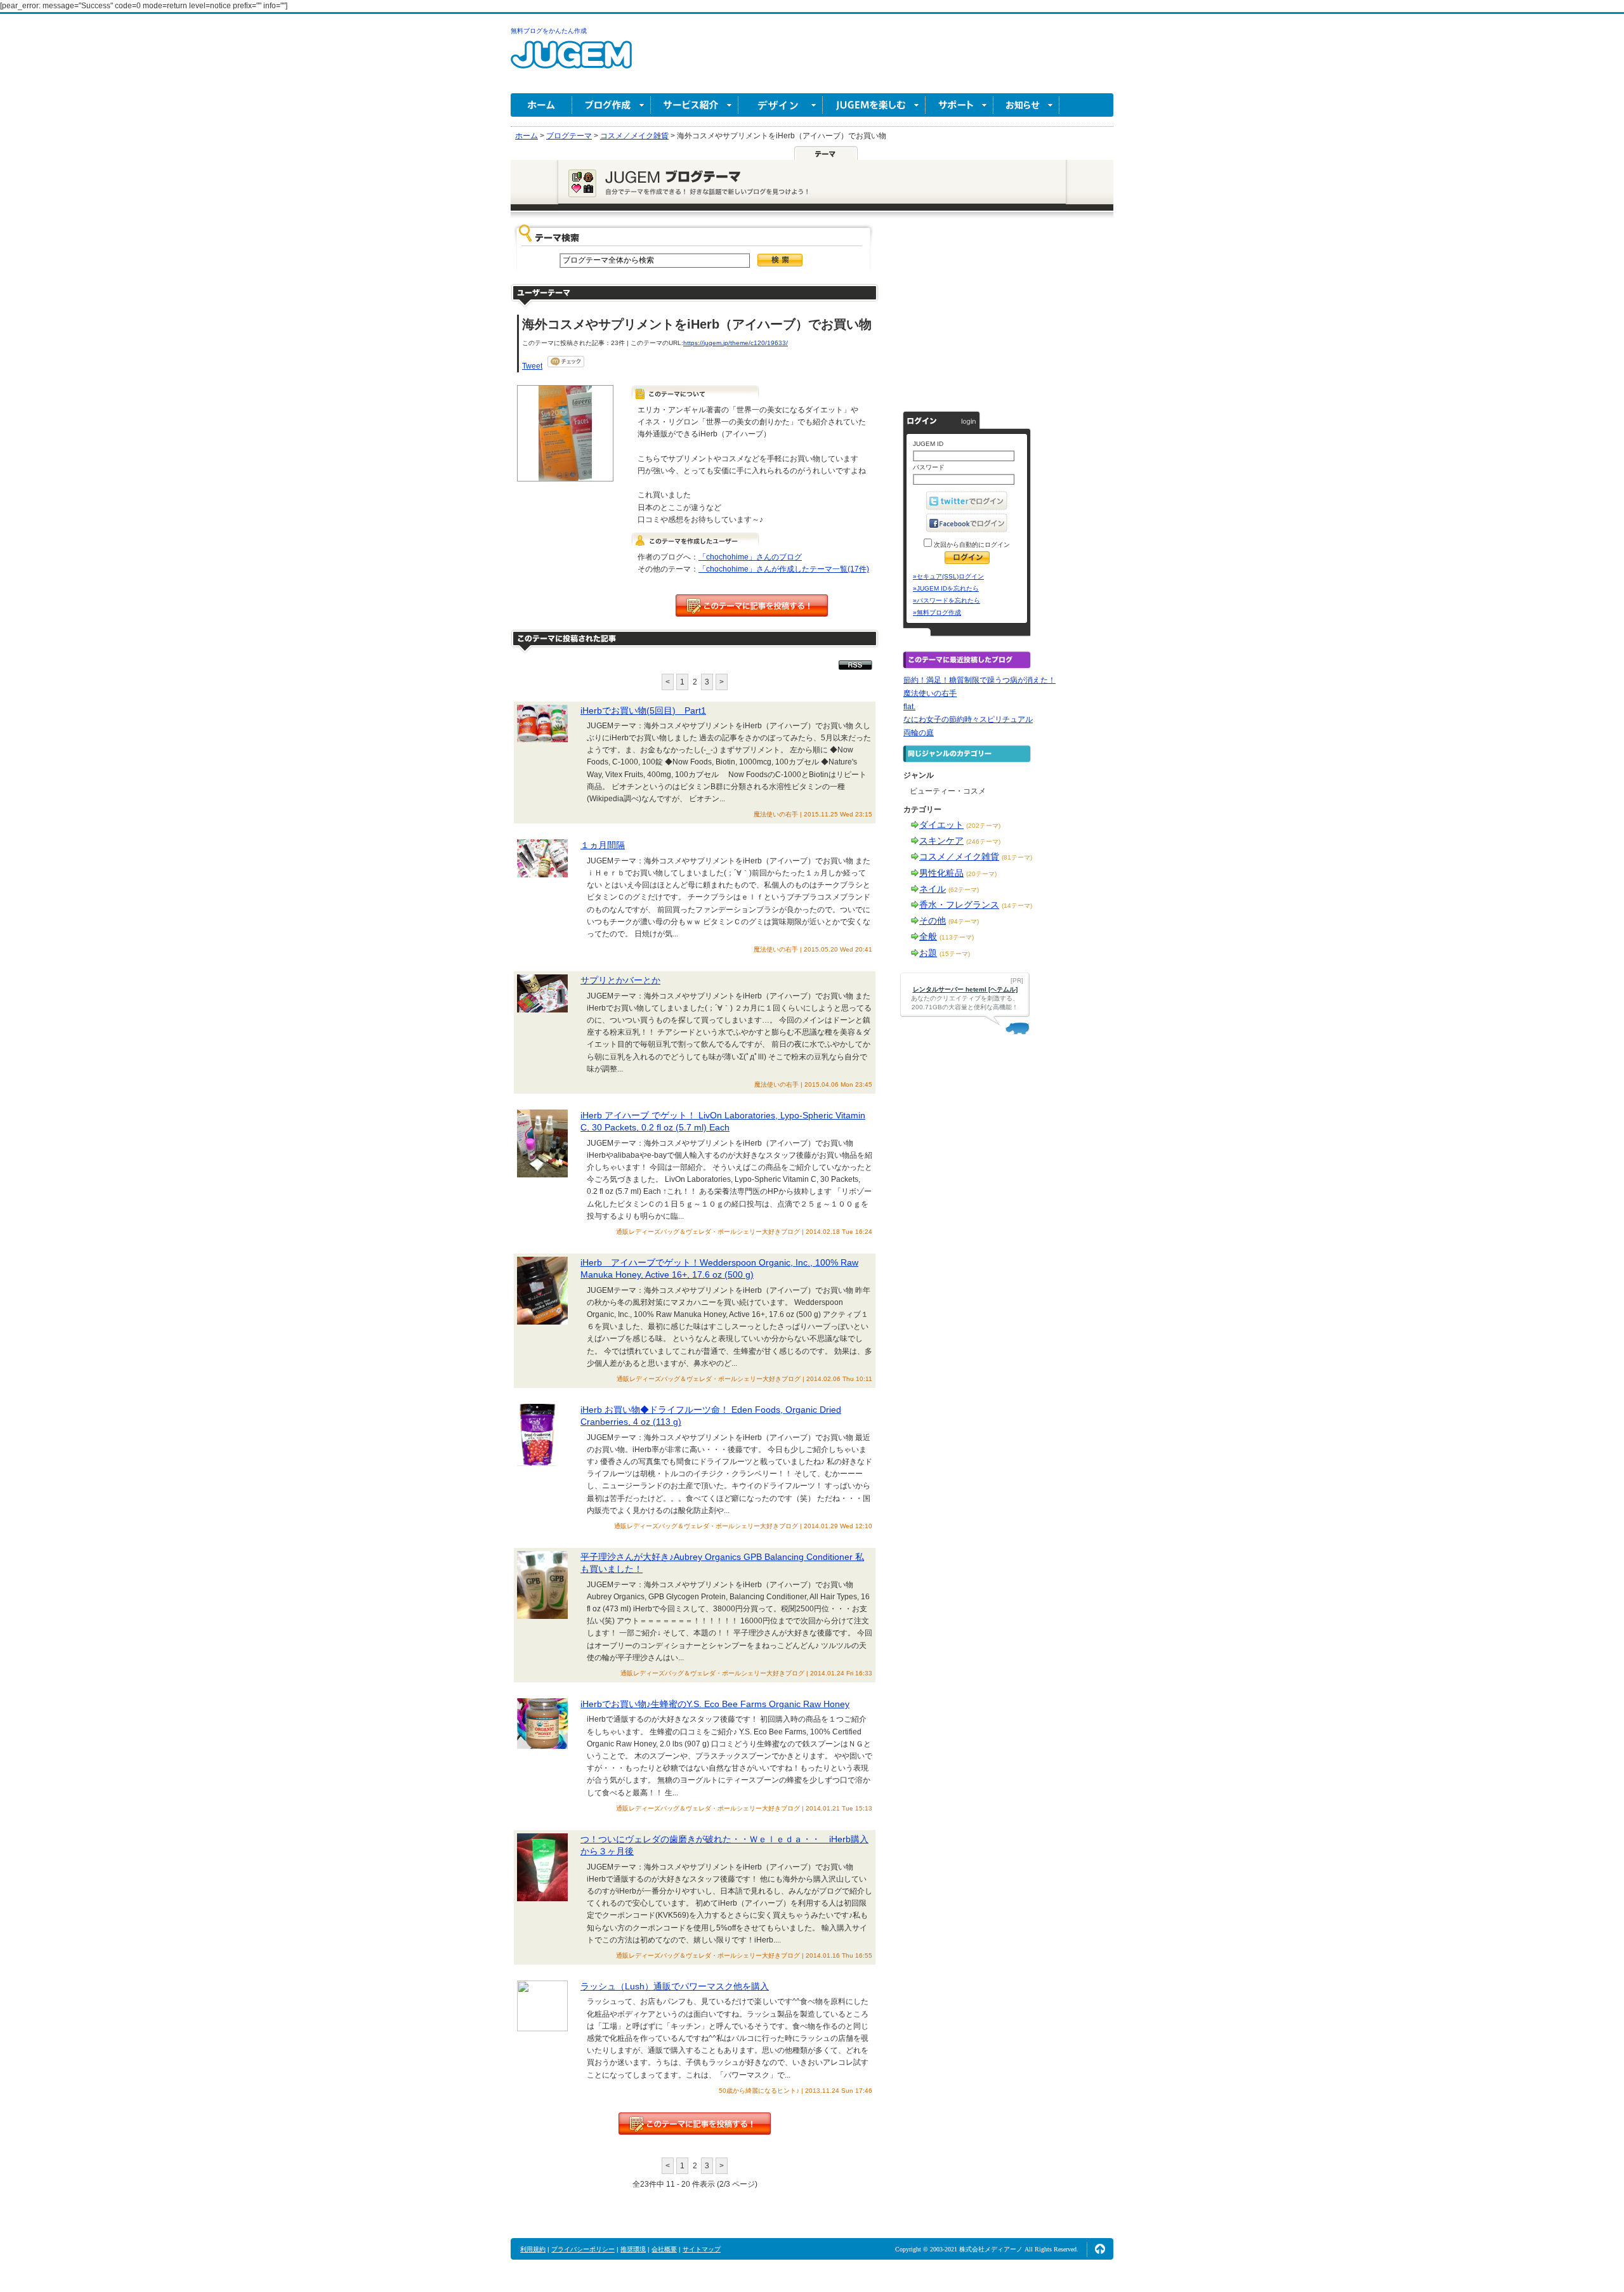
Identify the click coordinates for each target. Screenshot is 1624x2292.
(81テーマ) (1017, 857)
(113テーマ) (957, 937)
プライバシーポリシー (583, 2249)
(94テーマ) (964, 921)
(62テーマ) (964, 890)
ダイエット (941, 825)
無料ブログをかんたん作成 (549, 31)
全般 (928, 936)
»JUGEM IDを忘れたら (946, 588)
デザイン (781, 105)
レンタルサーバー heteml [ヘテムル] (965, 989)
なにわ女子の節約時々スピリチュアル (968, 719)
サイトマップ (702, 2249)
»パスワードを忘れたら (946, 600)
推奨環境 (633, 2249)
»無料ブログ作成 (937, 612)
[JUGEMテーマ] (826, 153)
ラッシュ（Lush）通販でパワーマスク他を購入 (675, 1986)
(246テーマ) (983, 841)
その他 (933, 920)
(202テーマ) (983, 826)
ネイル (933, 889)
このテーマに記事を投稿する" (695, 2124)
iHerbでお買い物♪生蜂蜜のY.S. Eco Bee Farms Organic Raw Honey (715, 1704)
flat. (909, 707)
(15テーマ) (955, 954)
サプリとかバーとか (620, 980)
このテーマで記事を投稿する (752, 606)
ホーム (541, 105)
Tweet (532, 366)
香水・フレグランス (959, 905)
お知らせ (1026, 105)
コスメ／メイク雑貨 (959, 856)
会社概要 (664, 2249)
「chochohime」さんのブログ (750, 557)
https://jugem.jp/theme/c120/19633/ (736, 343)
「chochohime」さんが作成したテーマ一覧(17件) (784, 569)
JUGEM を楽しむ (874, 105)
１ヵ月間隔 (603, 845)
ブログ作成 (612, 105)
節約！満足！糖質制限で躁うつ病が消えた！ (979, 680)
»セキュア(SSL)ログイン (948, 576)
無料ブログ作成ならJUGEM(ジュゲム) (571, 62)
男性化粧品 (941, 873)
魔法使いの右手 (930, 693)
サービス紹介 (695, 105)
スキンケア (941, 841)
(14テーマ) (1017, 906)
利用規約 (533, 2249)
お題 (928, 953)
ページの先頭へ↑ (1100, 2249)
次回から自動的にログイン (971, 545)
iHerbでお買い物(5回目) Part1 (643, 711)
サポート (959, 105)
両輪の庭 (919, 733)
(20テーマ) (981, 874)
